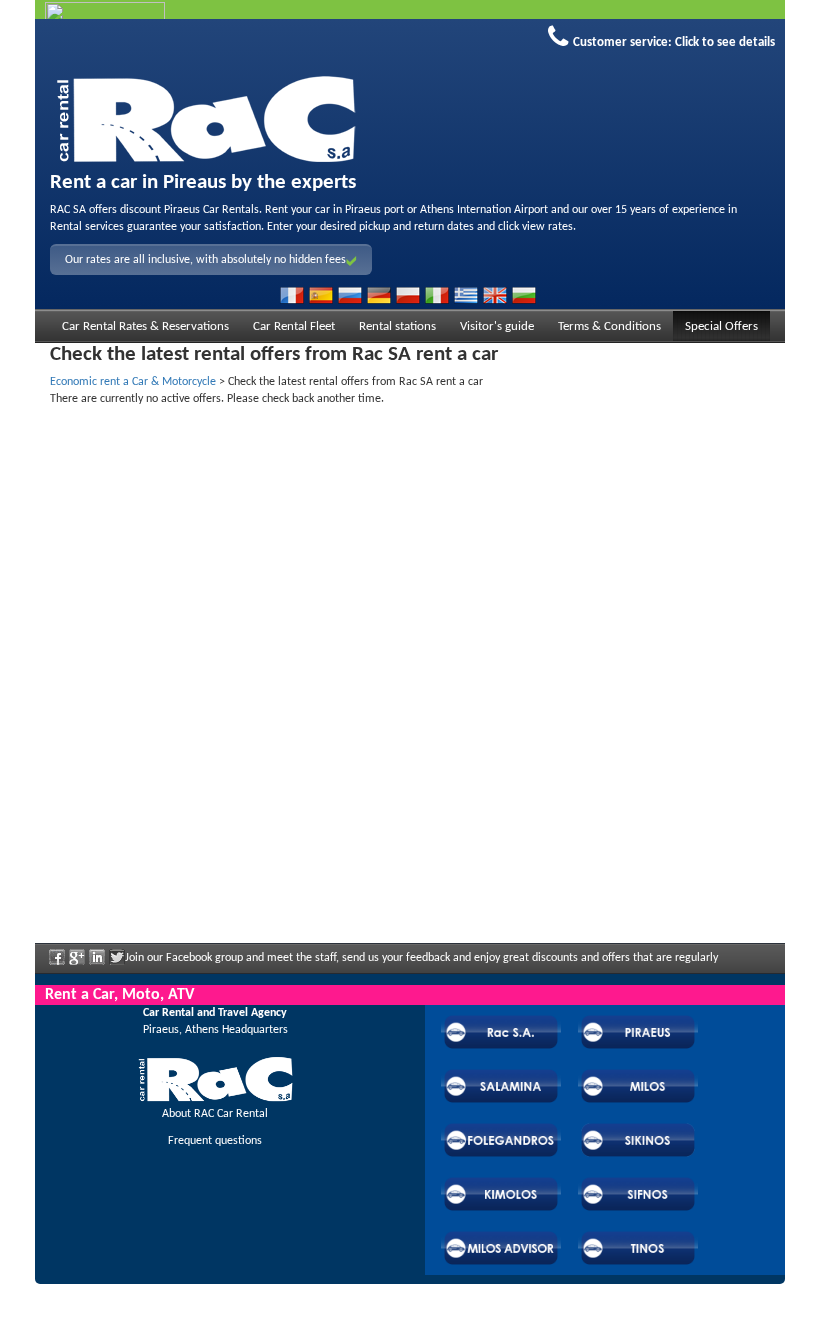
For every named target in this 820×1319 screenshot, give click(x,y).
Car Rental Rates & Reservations (145, 326)
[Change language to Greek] (466, 295)
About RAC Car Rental (215, 1114)
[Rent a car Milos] (410, 116)
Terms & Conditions (609, 326)
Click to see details (725, 42)
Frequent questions (215, 1141)
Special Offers (721, 326)
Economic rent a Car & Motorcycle (133, 382)
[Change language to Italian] (437, 295)
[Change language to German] (379, 295)
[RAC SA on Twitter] (117, 964)
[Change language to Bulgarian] (524, 295)
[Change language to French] (292, 295)
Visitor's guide (497, 326)
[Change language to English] (495, 295)
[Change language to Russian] (350, 295)
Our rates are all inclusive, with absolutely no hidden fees (205, 260)
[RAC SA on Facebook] (57, 964)
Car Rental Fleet (294, 326)
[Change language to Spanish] (321, 295)
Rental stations (397, 326)
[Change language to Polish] (408, 295)
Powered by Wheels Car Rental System (148, 1310)
